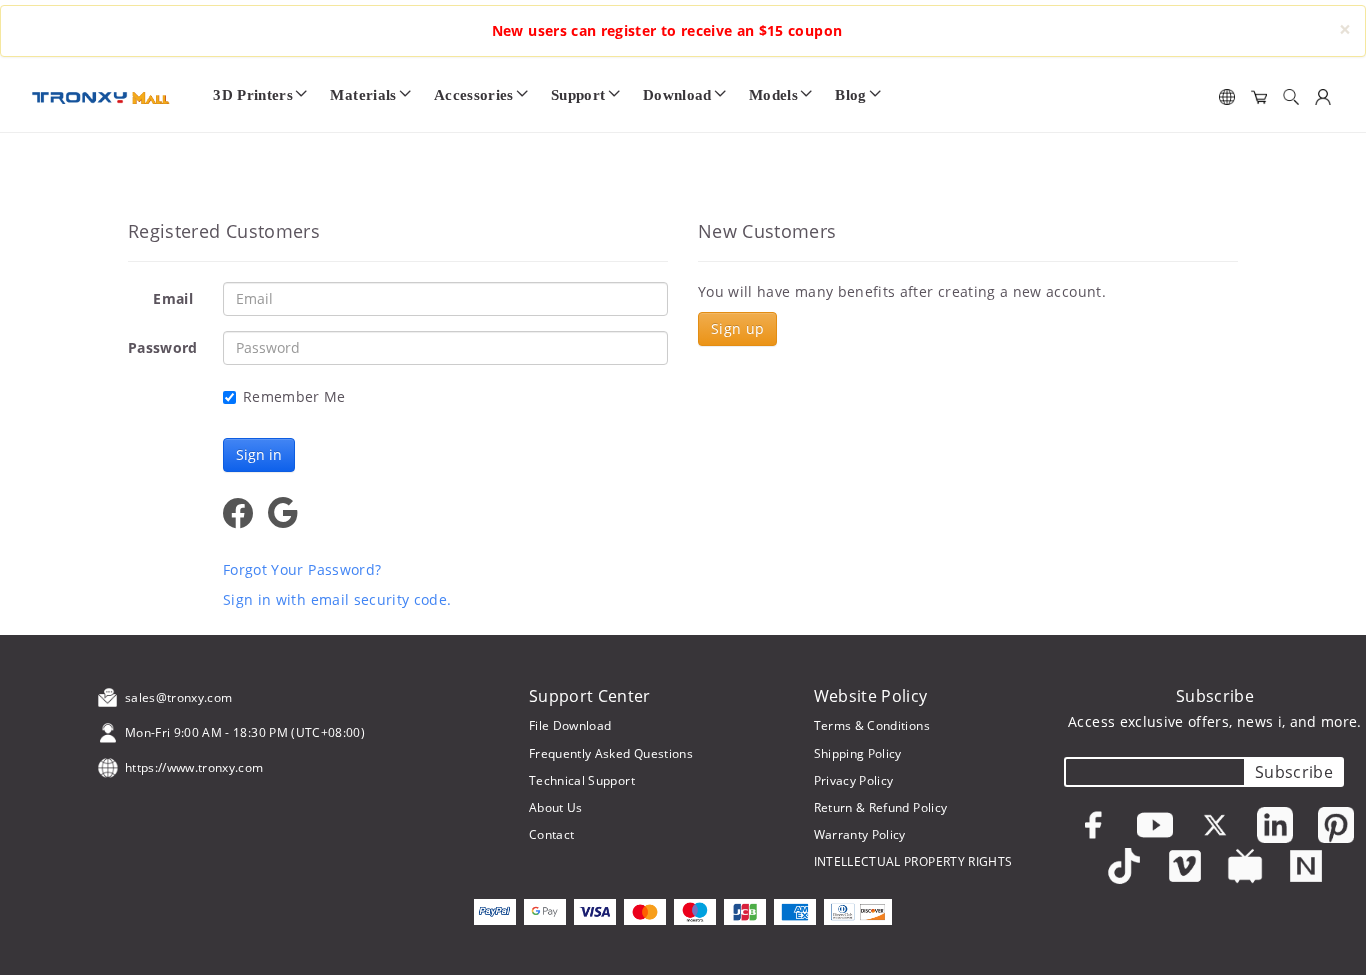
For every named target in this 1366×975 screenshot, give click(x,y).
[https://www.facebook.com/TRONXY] (1094, 825)
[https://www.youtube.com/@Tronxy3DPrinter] (1155, 825)
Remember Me (294, 396)
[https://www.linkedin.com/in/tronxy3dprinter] (1275, 825)
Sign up (737, 328)
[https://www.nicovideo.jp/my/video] (1245, 866)
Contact (551, 834)
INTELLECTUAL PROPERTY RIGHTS (913, 861)
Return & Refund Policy (881, 807)
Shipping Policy (858, 753)
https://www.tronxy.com (194, 767)
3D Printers (253, 94)
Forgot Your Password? (302, 569)
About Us (556, 807)
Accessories (474, 94)
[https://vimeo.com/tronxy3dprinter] (1185, 866)
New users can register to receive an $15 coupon (667, 30)
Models (773, 94)
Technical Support (582, 780)
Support (578, 94)
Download (677, 94)
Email (173, 298)
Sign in (259, 454)
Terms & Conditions (872, 725)
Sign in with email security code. (337, 599)
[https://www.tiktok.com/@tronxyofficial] (1124, 866)
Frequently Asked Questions (611, 753)
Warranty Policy (860, 834)
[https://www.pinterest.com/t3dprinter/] (1336, 825)
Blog (850, 94)
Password (163, 347)
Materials (363, 94)
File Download (570, 725)
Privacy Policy (854, 780)
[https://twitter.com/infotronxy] (1215, 825)
